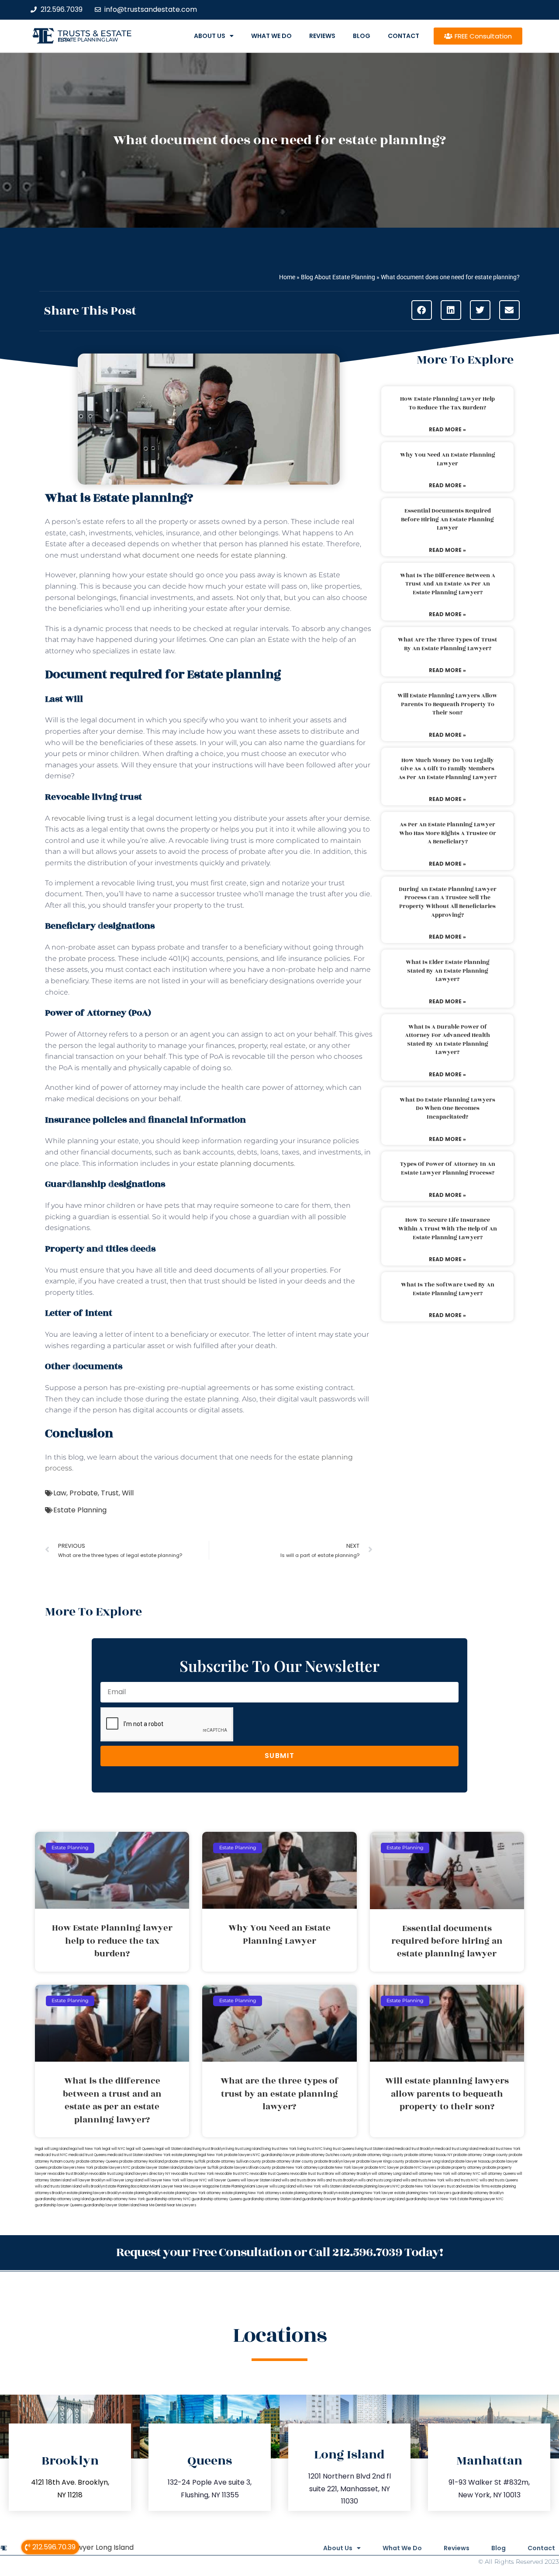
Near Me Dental (153, 2205)
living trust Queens (339, 2149)
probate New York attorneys (296, 2168)
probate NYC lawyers (418, 2168)
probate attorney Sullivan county (234, 2162)
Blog (362, 36)
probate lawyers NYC (112, 2168)
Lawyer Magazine (204, 2186)
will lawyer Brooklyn (89, 2180)
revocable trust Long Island (111, 2174)
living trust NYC (310, 2149)
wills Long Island (283, 2186)
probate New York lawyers (423, 2186)
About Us (210, 36)
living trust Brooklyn (209, 2149)
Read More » (447, 429)
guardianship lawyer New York (431, 2199)
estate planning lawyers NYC (376, 2186)
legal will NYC (114, 2149)
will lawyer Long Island (125, 2180)
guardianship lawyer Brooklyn (327, 2199)
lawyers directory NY (153, 2174)
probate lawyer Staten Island (155, 2168)
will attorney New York (431, 2174)
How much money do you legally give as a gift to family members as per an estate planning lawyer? (447, 769)
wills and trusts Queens (499, 2180)
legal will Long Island (52, 2149)
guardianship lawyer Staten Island (111, 2205)
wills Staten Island (336, 2186)
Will (128, 1493)
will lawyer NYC (194, 2180)
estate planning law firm (88, 40)
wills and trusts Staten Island (58, 2186)
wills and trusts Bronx (299, 2180)
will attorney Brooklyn (353, 2174)
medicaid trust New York (500, 2149)
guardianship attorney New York (118, 2199)
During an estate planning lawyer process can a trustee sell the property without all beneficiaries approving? (448, 902)
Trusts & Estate (95, 33)
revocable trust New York (193, 2174)
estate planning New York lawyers (423, 2193)
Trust (110, 1493)
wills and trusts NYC (462, 2180)
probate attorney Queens (97, 2162)
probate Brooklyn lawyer (335, 2162)
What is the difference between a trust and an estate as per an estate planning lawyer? (448, 584)
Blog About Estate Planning (338, 277)
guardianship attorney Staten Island (272, 2199)
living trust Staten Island (374, 2149)
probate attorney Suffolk (185, 2162)
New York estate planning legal (180, 2155)
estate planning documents (245, 1163)
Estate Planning (80, 1510)
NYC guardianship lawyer (274, 2155)
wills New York (309, 2186)
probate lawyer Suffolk (200, 2168)
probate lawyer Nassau (471, 2162)
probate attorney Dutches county (324, 2155)
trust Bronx (325, 2174)
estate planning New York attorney (192, 2193)
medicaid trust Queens (88, 2155)
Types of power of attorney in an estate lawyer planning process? (448, 1168)
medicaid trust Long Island (457, 2149)
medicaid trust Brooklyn (414, 2149)
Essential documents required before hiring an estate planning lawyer (447, 519)
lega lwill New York (85, 2149)
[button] (422, 310)
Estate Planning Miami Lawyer (244, 2186)
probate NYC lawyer (382, 2168)
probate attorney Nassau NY (428, 2155)
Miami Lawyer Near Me (169, 2186)
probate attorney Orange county (481, 2155)
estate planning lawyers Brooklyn (94, 2193)
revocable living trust (87, 818)
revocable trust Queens (269, 2174)
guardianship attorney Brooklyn (478, 2193)
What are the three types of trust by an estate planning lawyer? (447, 644)
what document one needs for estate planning (204, 555)
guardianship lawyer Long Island (378, 2199)
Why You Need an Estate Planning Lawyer (448, 459)
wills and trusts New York (424, 2180)
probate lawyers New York (71, 2168)
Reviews (322, 36)
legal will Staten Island (174, 2149)
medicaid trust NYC (51, 2155)
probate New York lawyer (342, 2168)
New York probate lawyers (229, 2155)
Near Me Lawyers (181, 2205)
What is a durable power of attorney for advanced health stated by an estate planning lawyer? (447, 1040)
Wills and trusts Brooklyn (337, 2180)
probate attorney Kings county (378, 2155)
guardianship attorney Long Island (63, 2199)
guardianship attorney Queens (217, 2199)
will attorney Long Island (392, 2174)
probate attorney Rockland (141, 2162)
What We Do (271, 36)
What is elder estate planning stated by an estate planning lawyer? (448, 971)
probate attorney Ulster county (288, 2162)
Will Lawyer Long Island (95, 2547)
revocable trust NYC (232, 2174)
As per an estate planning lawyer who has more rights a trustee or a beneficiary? (448, 833)
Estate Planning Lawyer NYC (481, 2199)
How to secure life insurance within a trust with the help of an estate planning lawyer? (448, 1229)
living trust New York (279, 2149)
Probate (84, 1493)
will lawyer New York (162, 2180)
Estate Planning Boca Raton (128, 2186)
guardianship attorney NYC (168, 2199)
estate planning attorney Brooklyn (310, 2193)
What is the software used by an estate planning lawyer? (448, 1289)
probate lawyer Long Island (428, 2162)
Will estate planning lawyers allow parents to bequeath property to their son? (447, 704)
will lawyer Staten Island (261, 2180)
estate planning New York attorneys (252, 2193)
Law (60, 1493)
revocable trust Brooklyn (68, 2174)
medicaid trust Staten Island (131, 2155)
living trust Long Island (244, 2149)
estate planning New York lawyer (366, 2193)
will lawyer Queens (224, 2180)
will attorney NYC (466, 2174)
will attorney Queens (499, 2174)
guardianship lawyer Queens (59, 2205)
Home (287, 277)
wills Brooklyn (94, 2186)
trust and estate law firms (468, 2186)
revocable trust (303, 2174)
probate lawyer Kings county (380, 2162)
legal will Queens (140, 2149)
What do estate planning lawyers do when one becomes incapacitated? (447, 1108)
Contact (404, 36)
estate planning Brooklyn (142, 2193)
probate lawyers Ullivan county (245, 2168)
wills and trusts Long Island (380, 2180)
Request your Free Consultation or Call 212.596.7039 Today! (279, 2252)
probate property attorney (459, 2168)
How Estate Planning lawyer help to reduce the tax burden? (447, 403)
